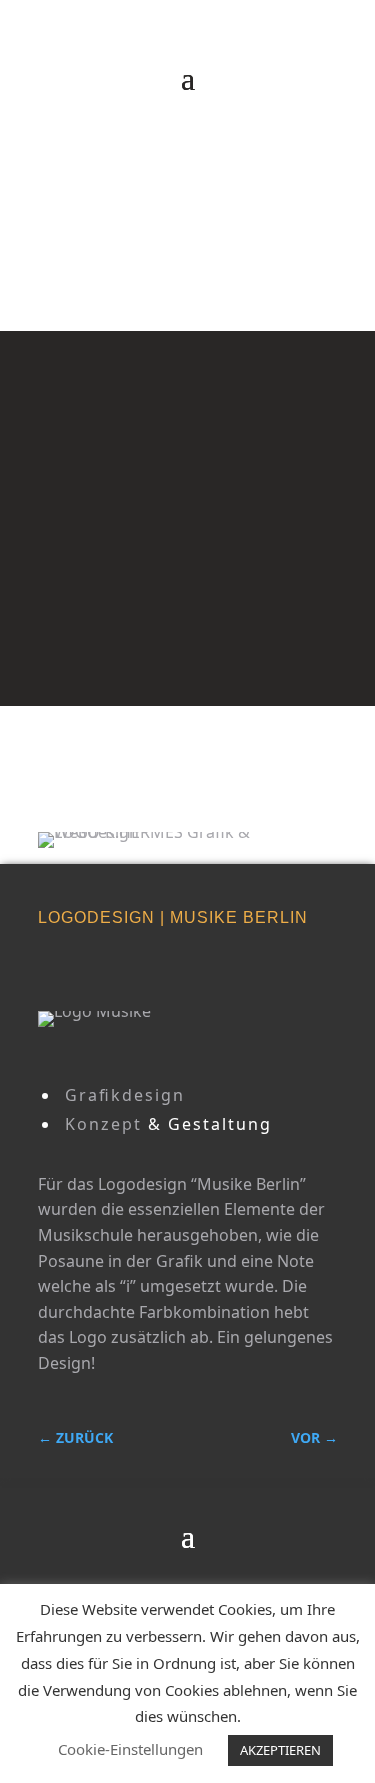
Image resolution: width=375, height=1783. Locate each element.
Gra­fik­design (125, 1095)
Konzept (103, 1124)
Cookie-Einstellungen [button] (130, 1749)
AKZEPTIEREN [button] (280, 1750)
